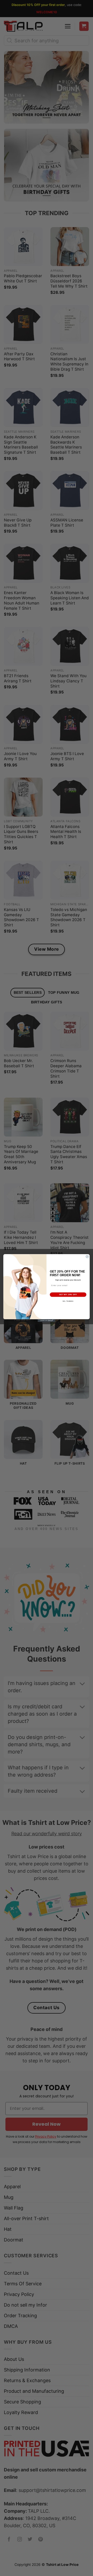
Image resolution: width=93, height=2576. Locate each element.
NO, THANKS (68, 1301)
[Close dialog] (87, 1256)
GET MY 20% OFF (68, 1294)
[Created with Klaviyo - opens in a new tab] (47, 1321)
